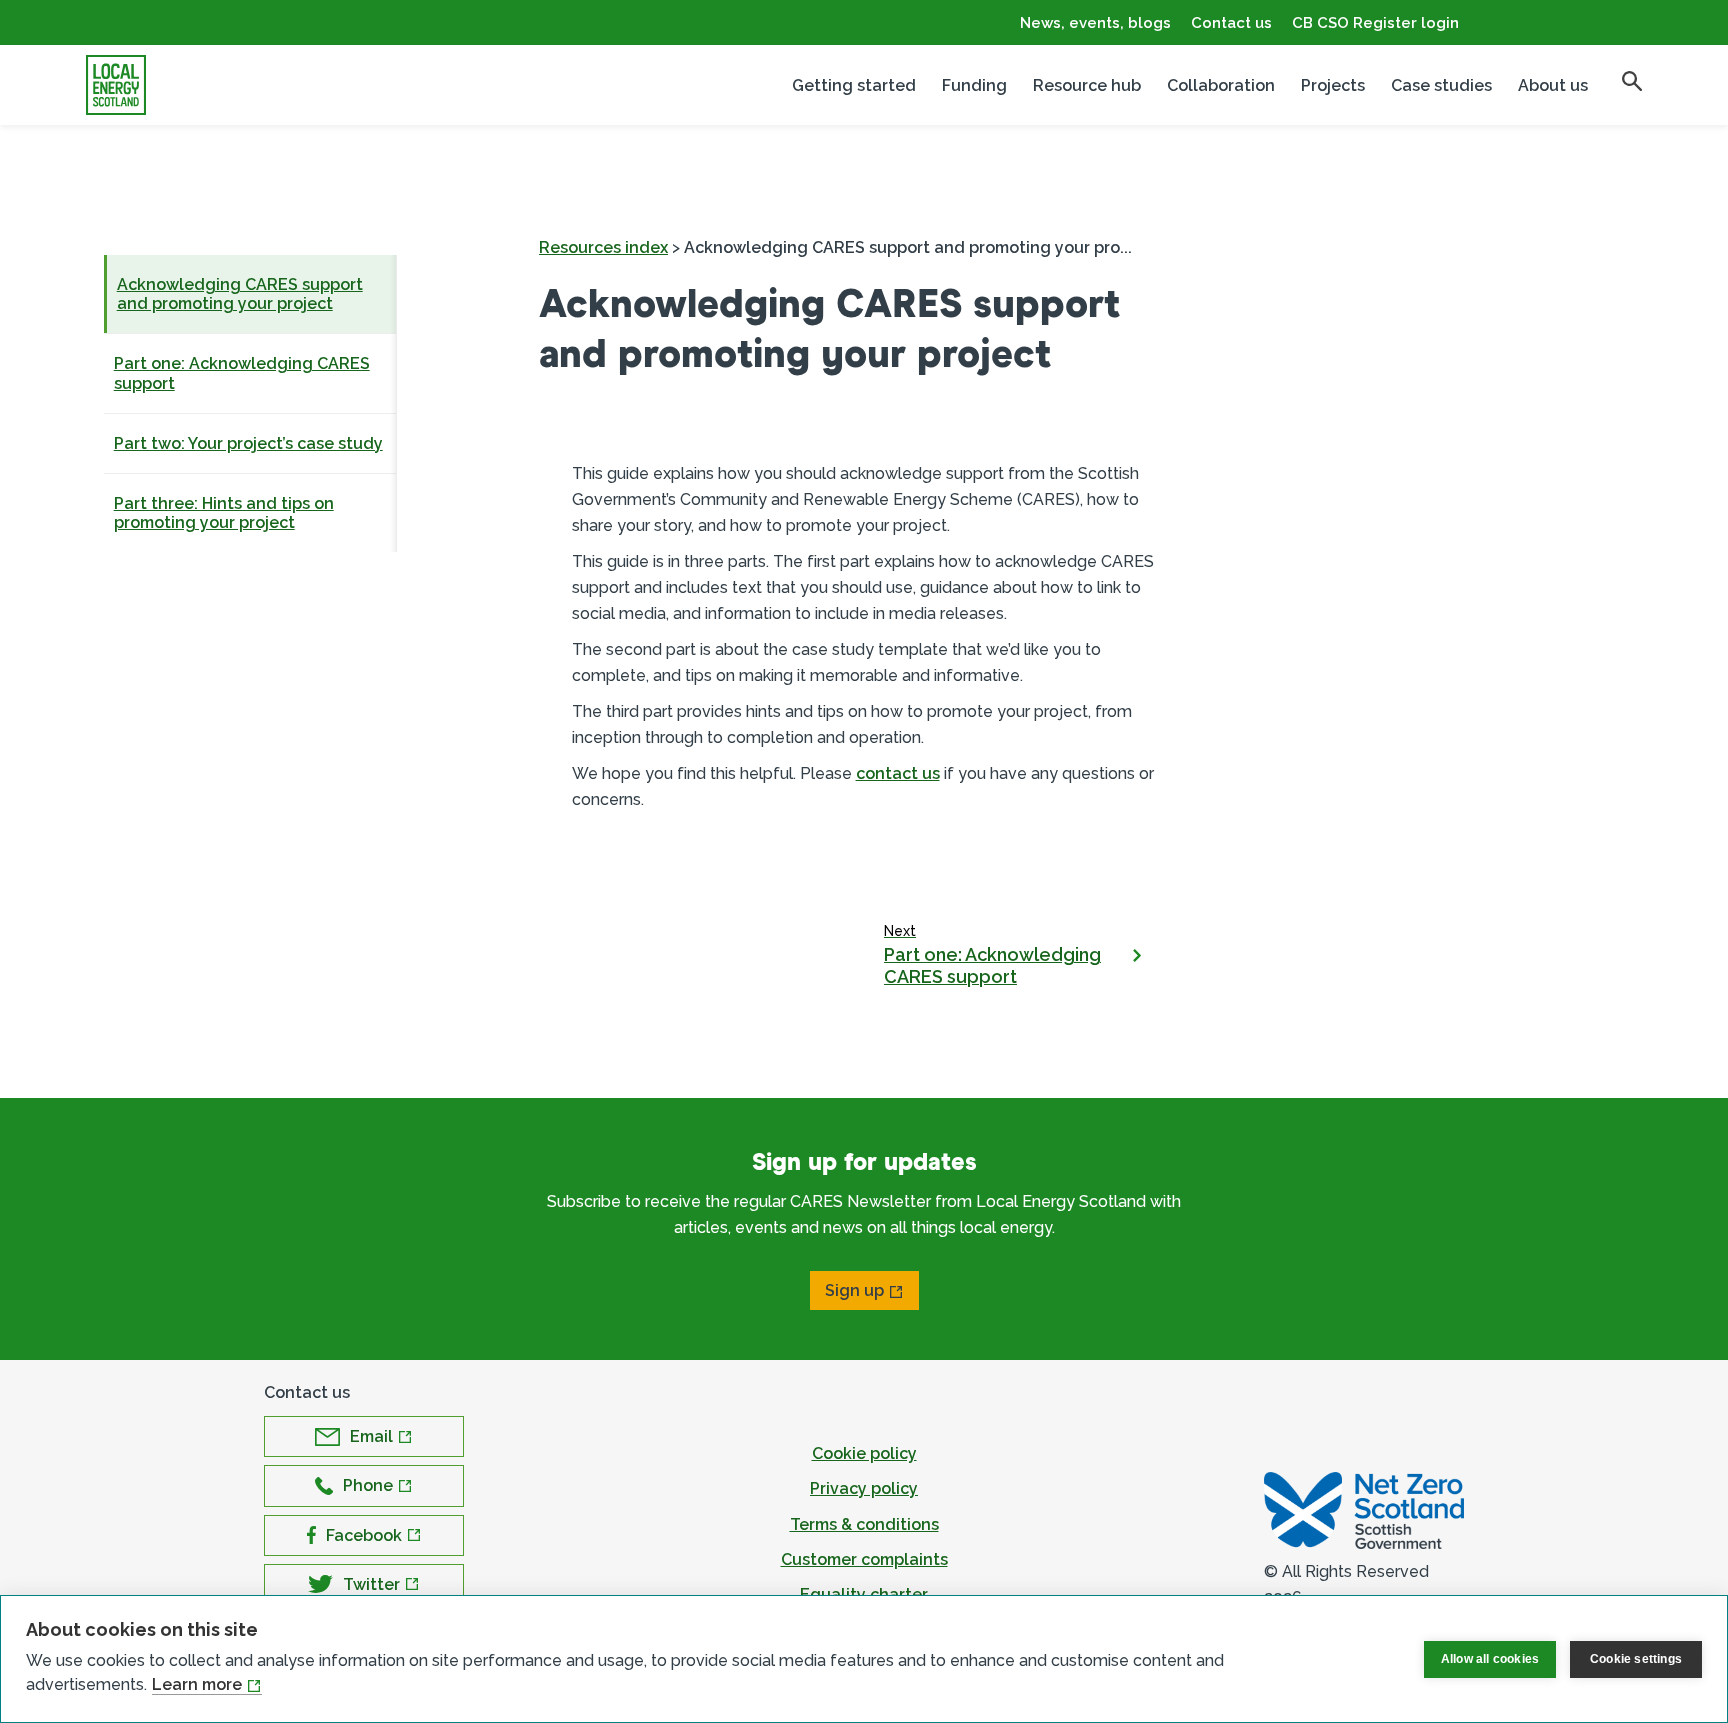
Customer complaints (864, 1559)
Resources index (603, 247)
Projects (1333, 85)
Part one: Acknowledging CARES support (242, 373)
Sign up (854, 1290)
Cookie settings (1636, 1659)
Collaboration (1221, 85)
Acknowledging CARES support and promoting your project (240, 294)
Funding (974, 85)
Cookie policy (864, 1453)
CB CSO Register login (1375, 23)
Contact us (1231, 23)
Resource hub (1087, 85)
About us (1553, 85)
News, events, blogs (1095, 23)
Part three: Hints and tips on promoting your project (224, 513)
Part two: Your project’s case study (248, 443)
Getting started (854, 85)
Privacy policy (864, 1488)
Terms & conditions (864, 1524)
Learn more (197, 1684)
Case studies (1441, 85)
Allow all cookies (1490, 1659)
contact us (898, 773)
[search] (1632, 81)
